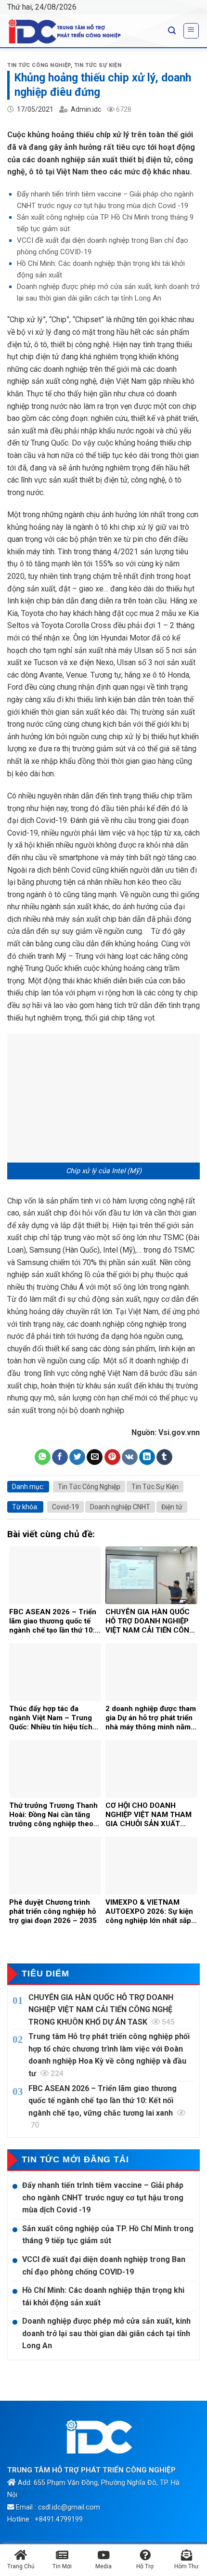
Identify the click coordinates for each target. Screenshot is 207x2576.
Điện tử (172, 1507)
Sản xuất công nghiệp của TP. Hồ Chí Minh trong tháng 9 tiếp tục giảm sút (108, 2235)
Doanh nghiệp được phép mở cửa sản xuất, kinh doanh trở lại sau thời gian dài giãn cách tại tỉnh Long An (106, 2333)
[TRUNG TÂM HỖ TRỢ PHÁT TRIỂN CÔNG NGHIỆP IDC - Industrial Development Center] (80, 31)
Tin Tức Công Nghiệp (39, 65)
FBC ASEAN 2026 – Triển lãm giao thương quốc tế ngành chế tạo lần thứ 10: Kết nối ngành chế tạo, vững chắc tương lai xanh (103, 2107)
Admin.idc (86, 109)
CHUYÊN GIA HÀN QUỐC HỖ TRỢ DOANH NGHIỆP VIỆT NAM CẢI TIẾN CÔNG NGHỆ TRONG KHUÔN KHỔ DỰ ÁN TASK (102, 2010)
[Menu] (191, 31)
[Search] (172, 31)
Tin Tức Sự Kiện (98, 65)
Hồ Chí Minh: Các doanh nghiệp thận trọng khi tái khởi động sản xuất (103, 2296)
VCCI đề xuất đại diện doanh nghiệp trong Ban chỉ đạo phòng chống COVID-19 (104, 2266)
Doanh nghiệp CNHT (120, 1507)
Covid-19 (65, 1507)
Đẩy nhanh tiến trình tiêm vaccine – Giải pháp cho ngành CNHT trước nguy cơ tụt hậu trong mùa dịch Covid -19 (103, 2197)
